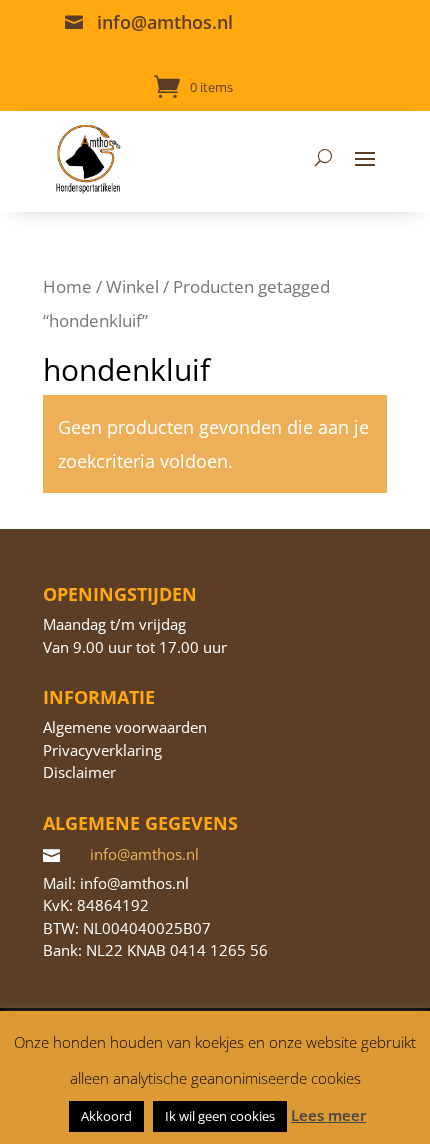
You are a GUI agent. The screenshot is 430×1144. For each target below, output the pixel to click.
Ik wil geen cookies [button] (220, 1116)
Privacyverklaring (102, 750)
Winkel (132, 286)
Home (67, 286)
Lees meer (328, 1115)
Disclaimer (79, 772)
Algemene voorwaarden (125, 727)
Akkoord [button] (106, 1116)
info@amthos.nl (165, 22)
